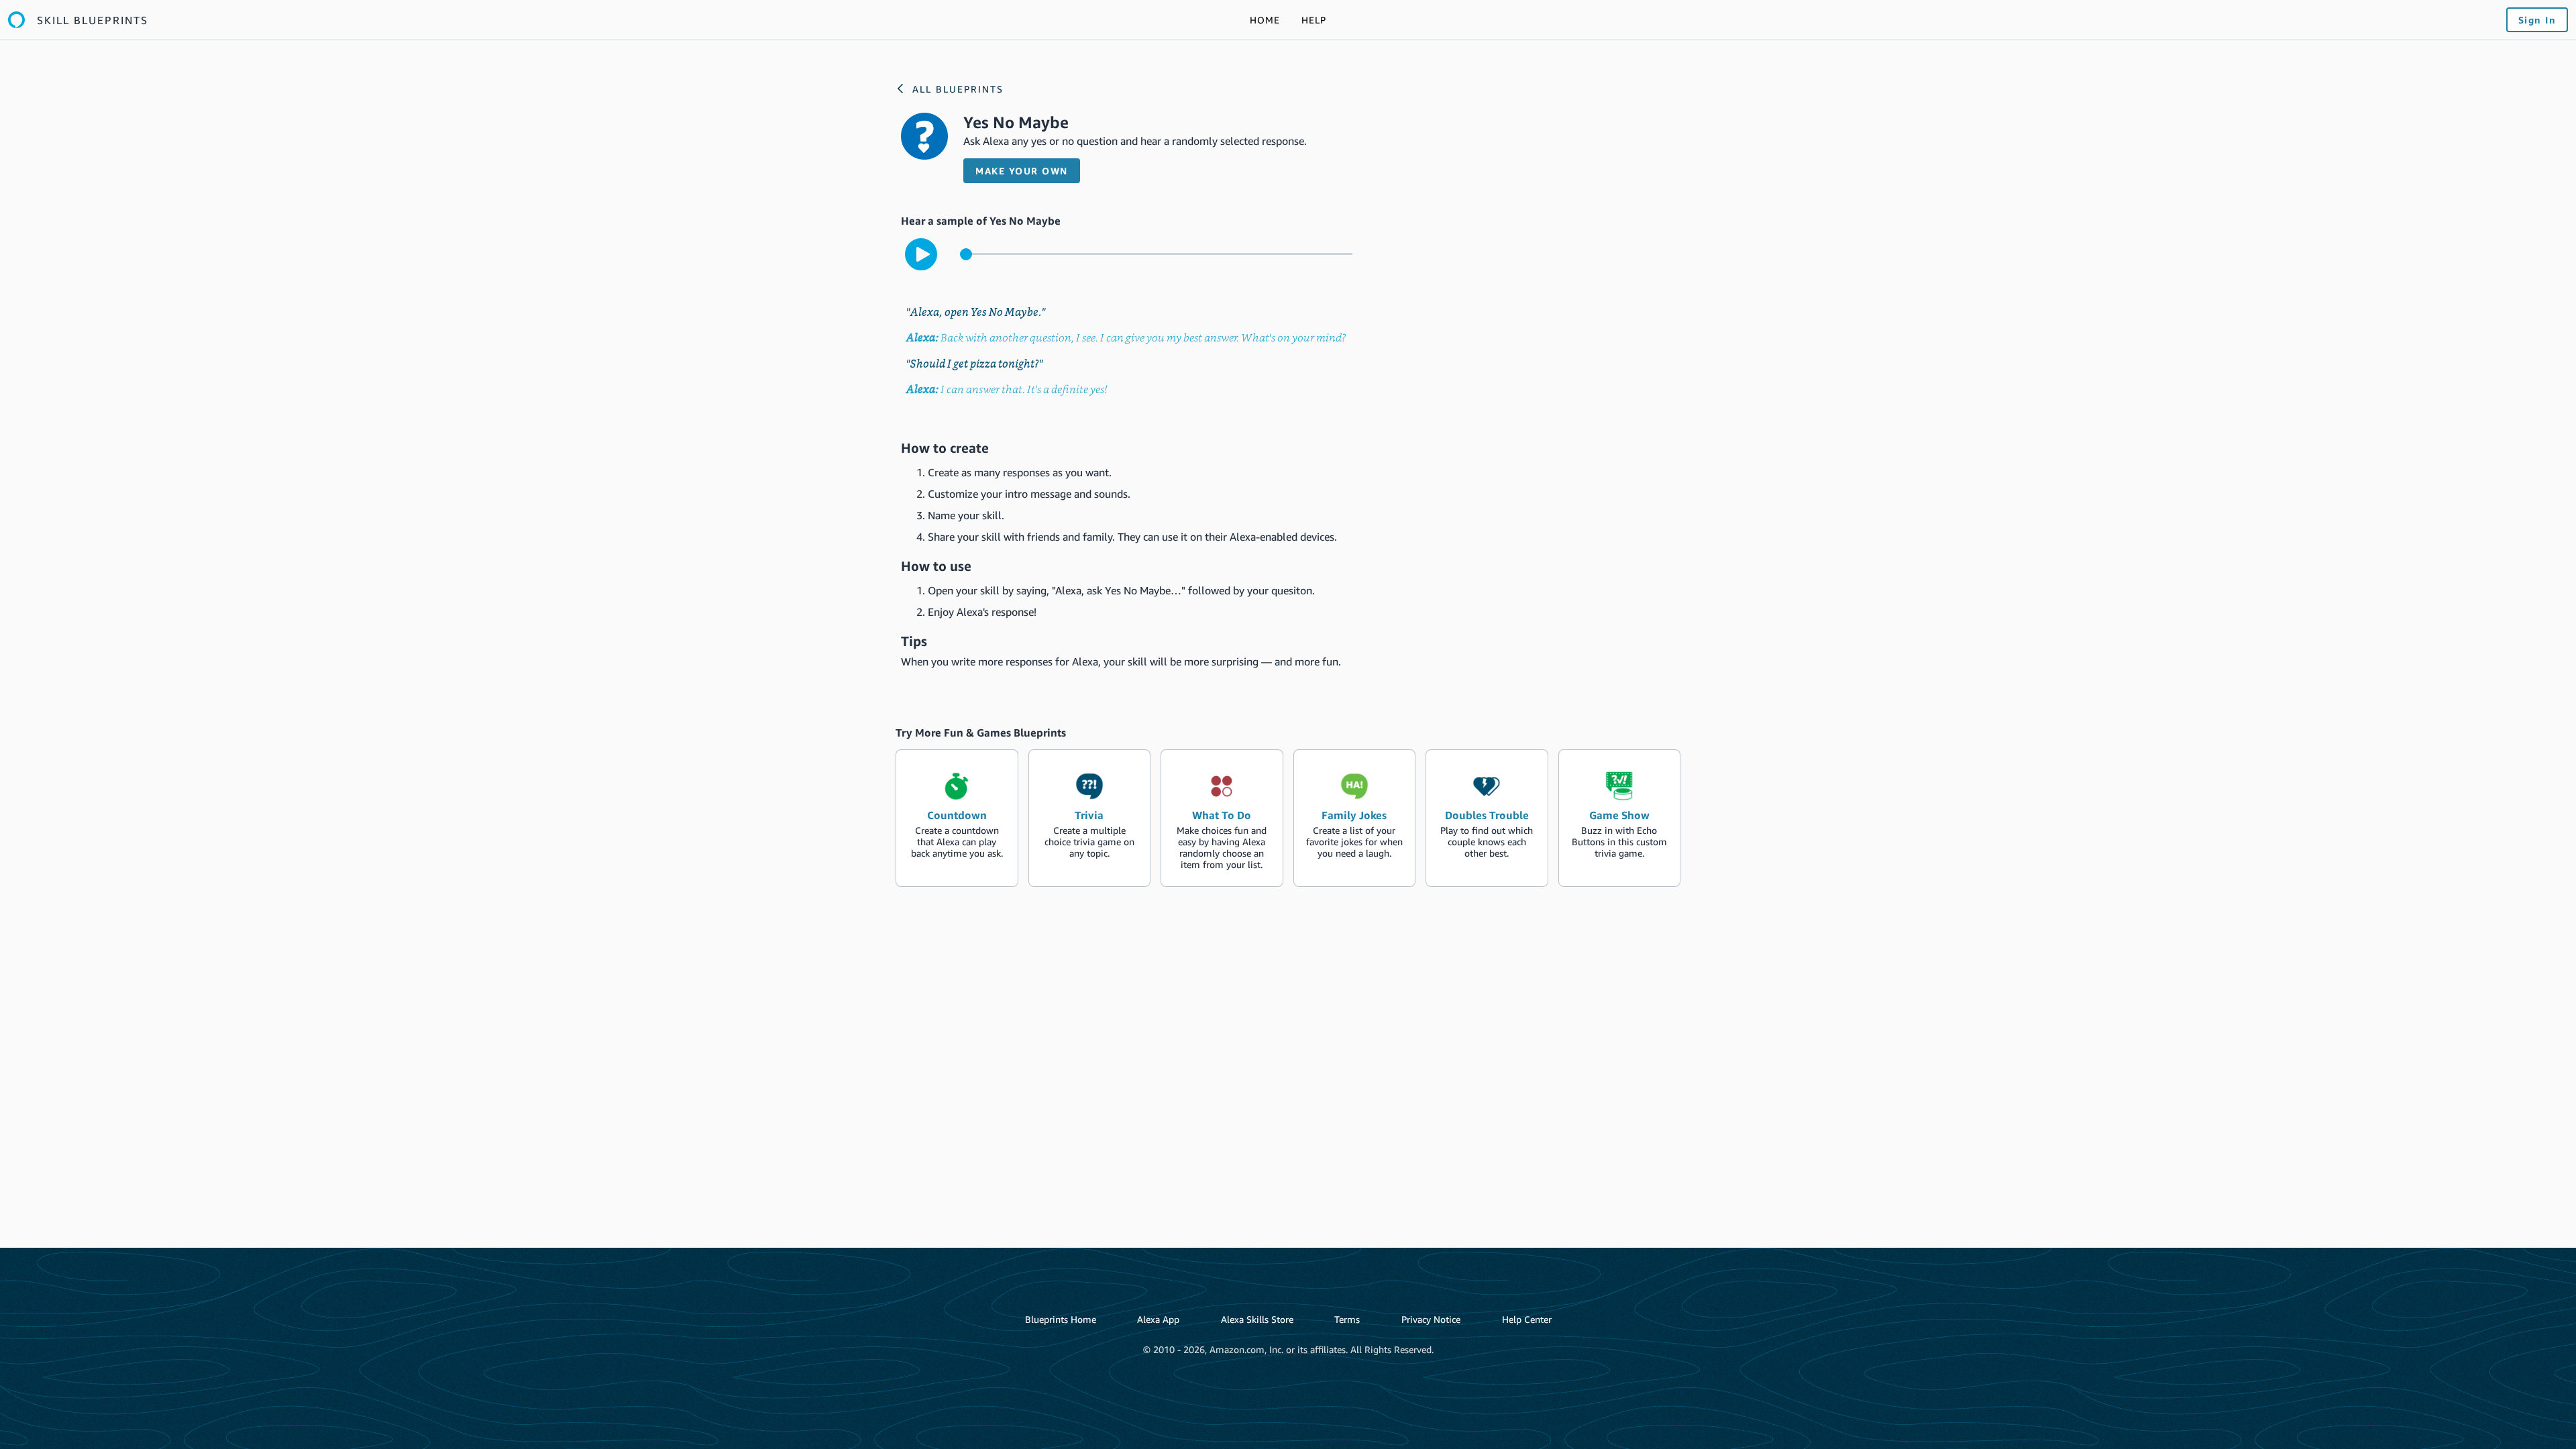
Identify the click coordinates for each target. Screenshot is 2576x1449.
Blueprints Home (1061, 1319)
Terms (1347, 1319)
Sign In (2537, 20)
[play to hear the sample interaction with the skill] (921, 254)
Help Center (1527, 1319)
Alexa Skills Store (1257, 1319)
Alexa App (1158, 1319)
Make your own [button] (1022, 171)
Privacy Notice (1431, 1319)
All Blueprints (958, 89)
